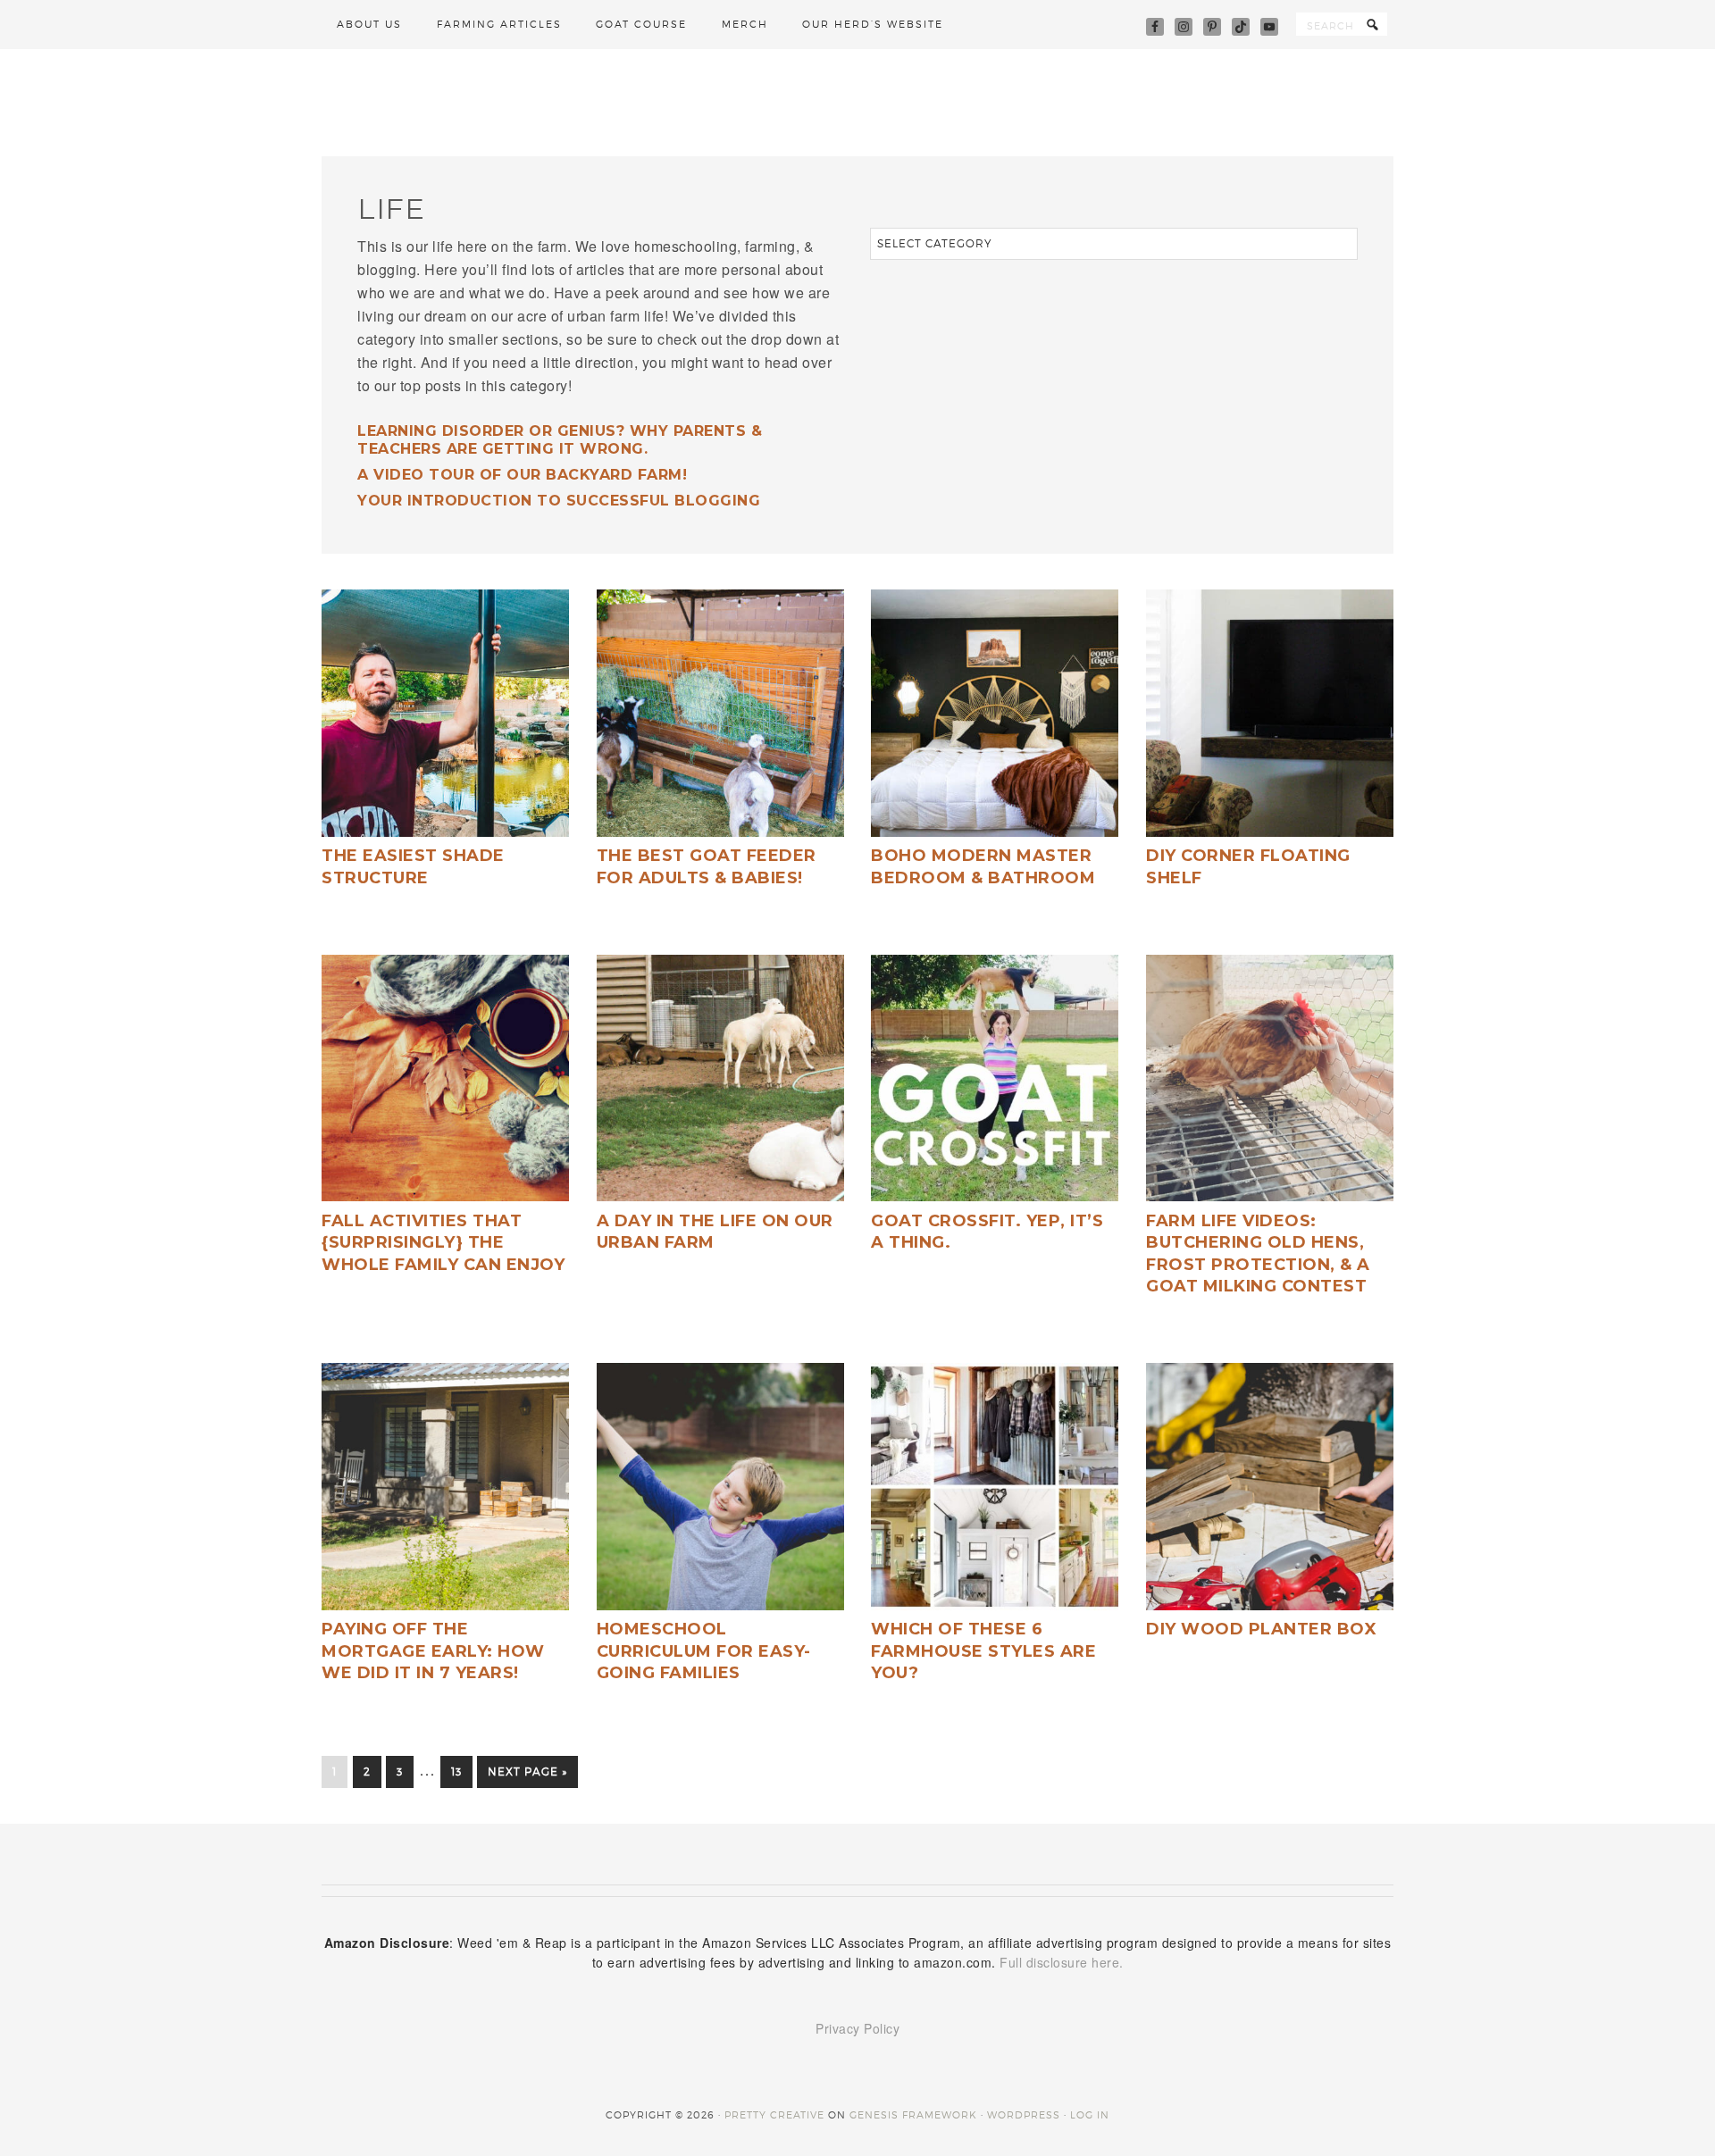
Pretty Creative (774, 2115)
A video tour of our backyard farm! (522, 475)
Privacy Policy (857, 2028)
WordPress (1024, 2115)
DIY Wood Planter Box (1261, 1629)
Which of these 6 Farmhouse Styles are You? (983, 1651)
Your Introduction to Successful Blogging (559, 501)
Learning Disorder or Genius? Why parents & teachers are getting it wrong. (560, 439)
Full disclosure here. (1062, 1962)
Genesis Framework (913, 2115)
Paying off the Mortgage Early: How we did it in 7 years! (433, 1651)
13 (456, 1772)
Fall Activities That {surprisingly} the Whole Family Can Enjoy (443, 1243)
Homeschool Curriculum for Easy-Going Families (704, 1651)
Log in (1090, 2115)
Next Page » (527, 1772)
